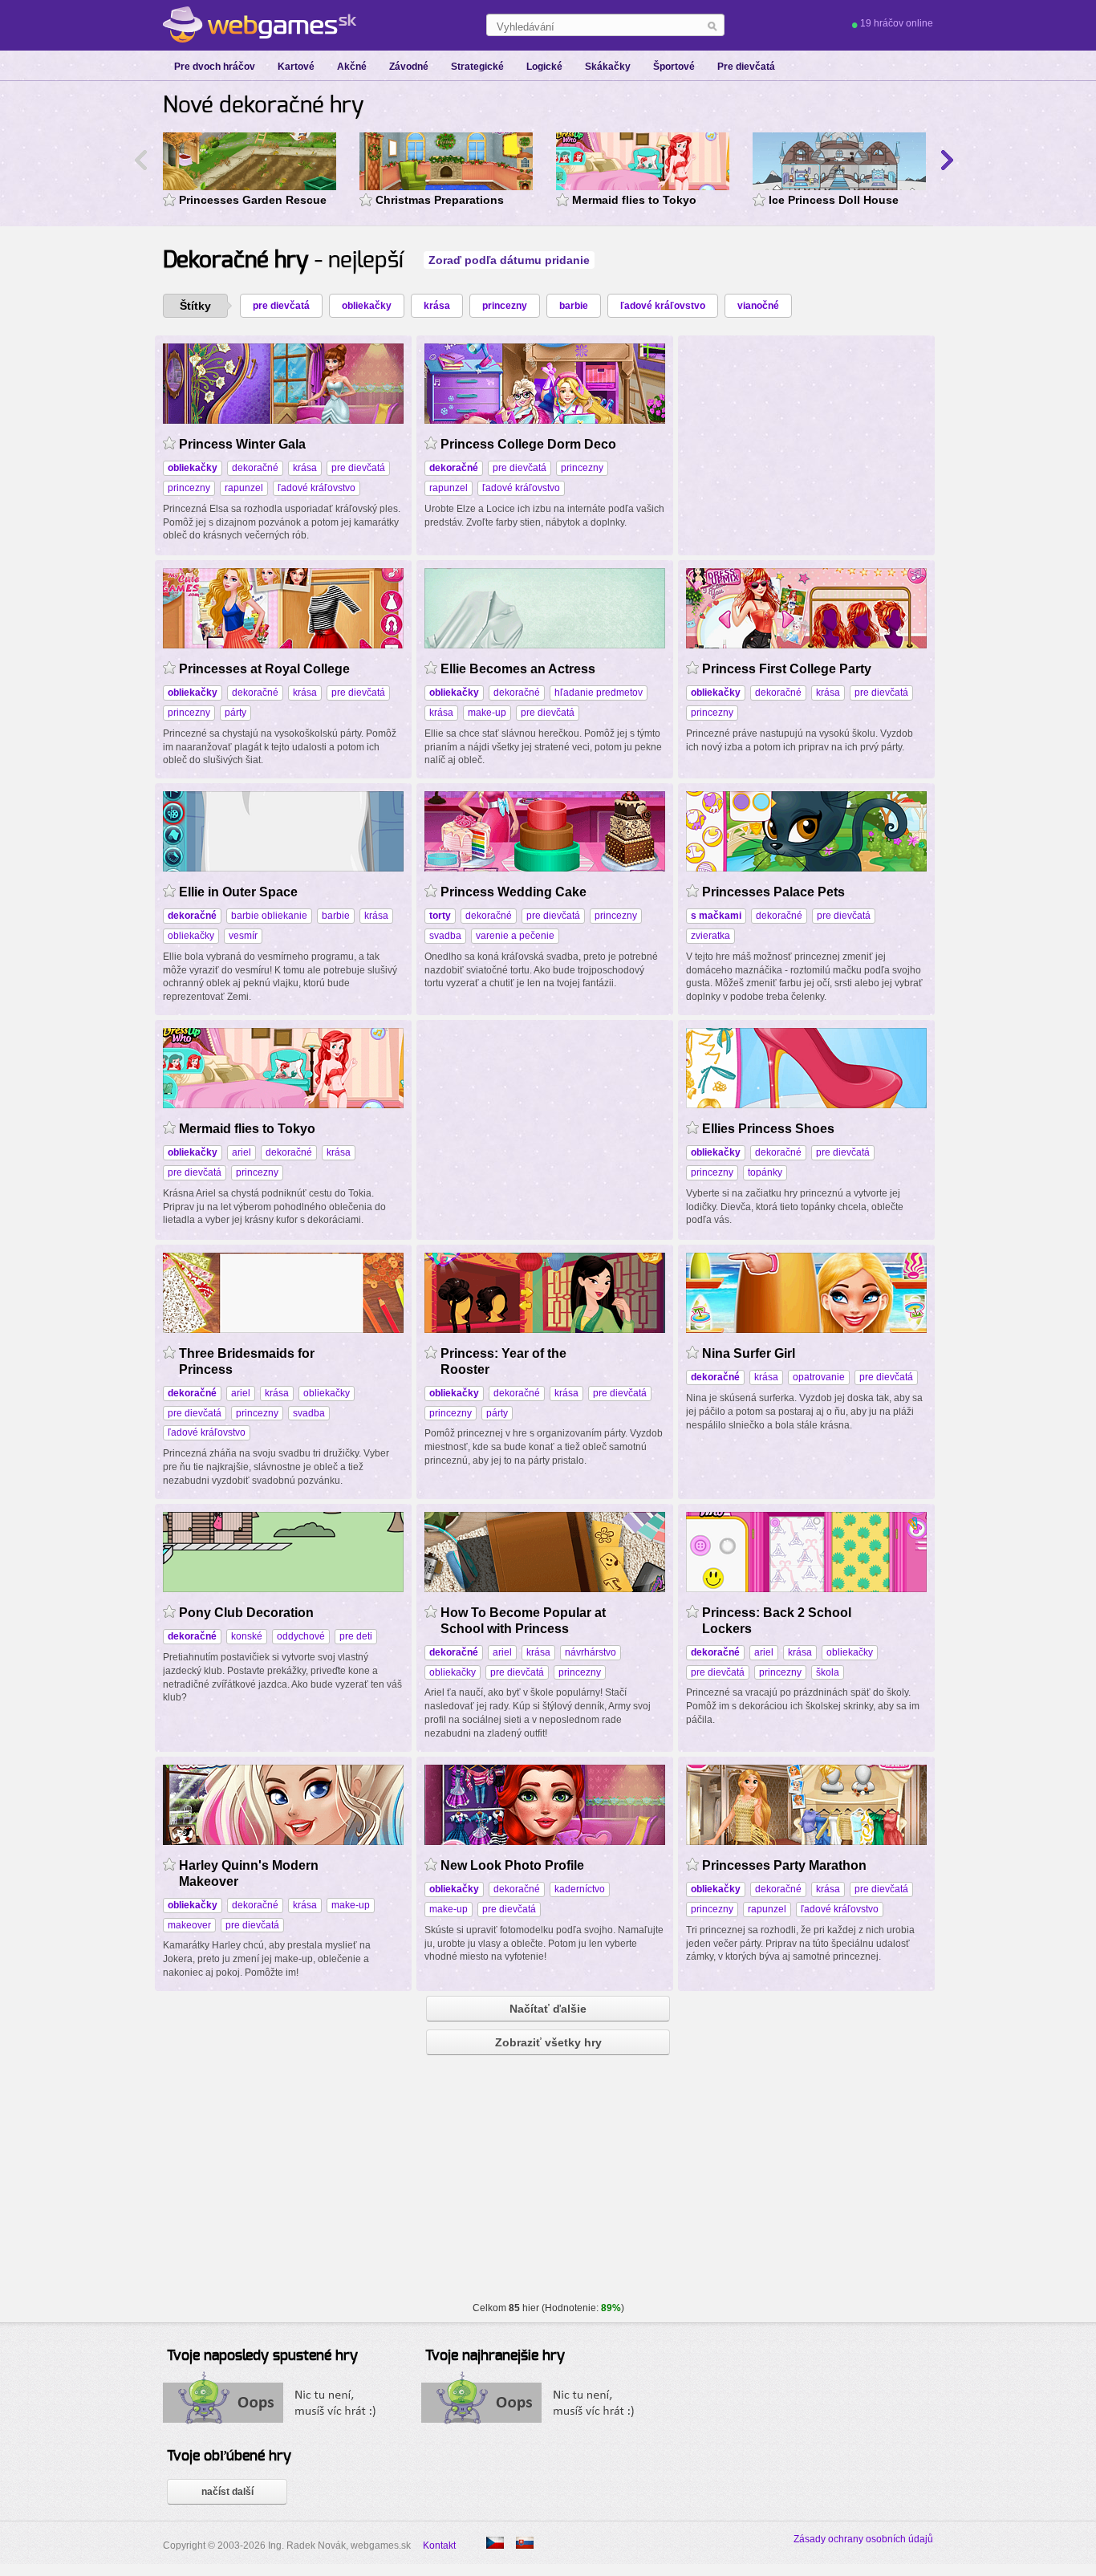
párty (235, 713)
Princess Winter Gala (242, 444)
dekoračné (255, 468)
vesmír (243, 936)
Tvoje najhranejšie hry (495, 2356)
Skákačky (608, 67)
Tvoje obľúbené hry (229, 2456)
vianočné (758, 306)
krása (437, 306)
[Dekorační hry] (495, 2543)
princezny (505, 306)
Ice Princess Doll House (834, 200)
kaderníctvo (580, 1889)
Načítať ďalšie (548, 2009)
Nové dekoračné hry (264, 106)
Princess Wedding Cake (513, 892)
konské (247, 1636)
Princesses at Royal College (264, 669)
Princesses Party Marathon (784, 1865)
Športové (674, 67)
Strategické (477, 67)
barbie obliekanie (269, 916)
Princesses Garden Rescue (253, 200)
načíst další (227, 2492)
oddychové (301, 1636)
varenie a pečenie (515, 936)
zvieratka (710, 936)
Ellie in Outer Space (238, 892)
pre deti (356, 1636)
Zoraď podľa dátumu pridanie (509, 260)
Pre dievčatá (746, 67)
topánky (765, 1172)
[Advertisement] (806, 444)
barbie (574, 306)
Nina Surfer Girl (749, 1353)
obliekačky (367, 306)
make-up (487, 713)
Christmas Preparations (440, 200)
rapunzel (244, 488)
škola (828, 1672)
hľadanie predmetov (599, 693)
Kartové (296, 67)
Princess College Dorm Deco (528, 444)
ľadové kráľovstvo (663, 306)
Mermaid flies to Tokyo (634, 200)
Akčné (352, 67)
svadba (445, 936)
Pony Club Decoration (246, 1613)
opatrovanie (819, 1377)
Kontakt (439, 2546)
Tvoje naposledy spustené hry (262, 2356)
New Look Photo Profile (512, 1865)
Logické (544, 67)
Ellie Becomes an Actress (518, 669)
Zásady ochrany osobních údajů (863, 2539)
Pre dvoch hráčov (215, 67)
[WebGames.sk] (260, 25)
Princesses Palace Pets (773, 892)
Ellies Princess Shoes (768, 1129)
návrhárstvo (591, 1652)
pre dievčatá (281, 306)
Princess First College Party (787, 669)
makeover (189, 1925)
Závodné (409, 67)
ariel (242, 1152)
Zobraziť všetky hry (548, 2042)
